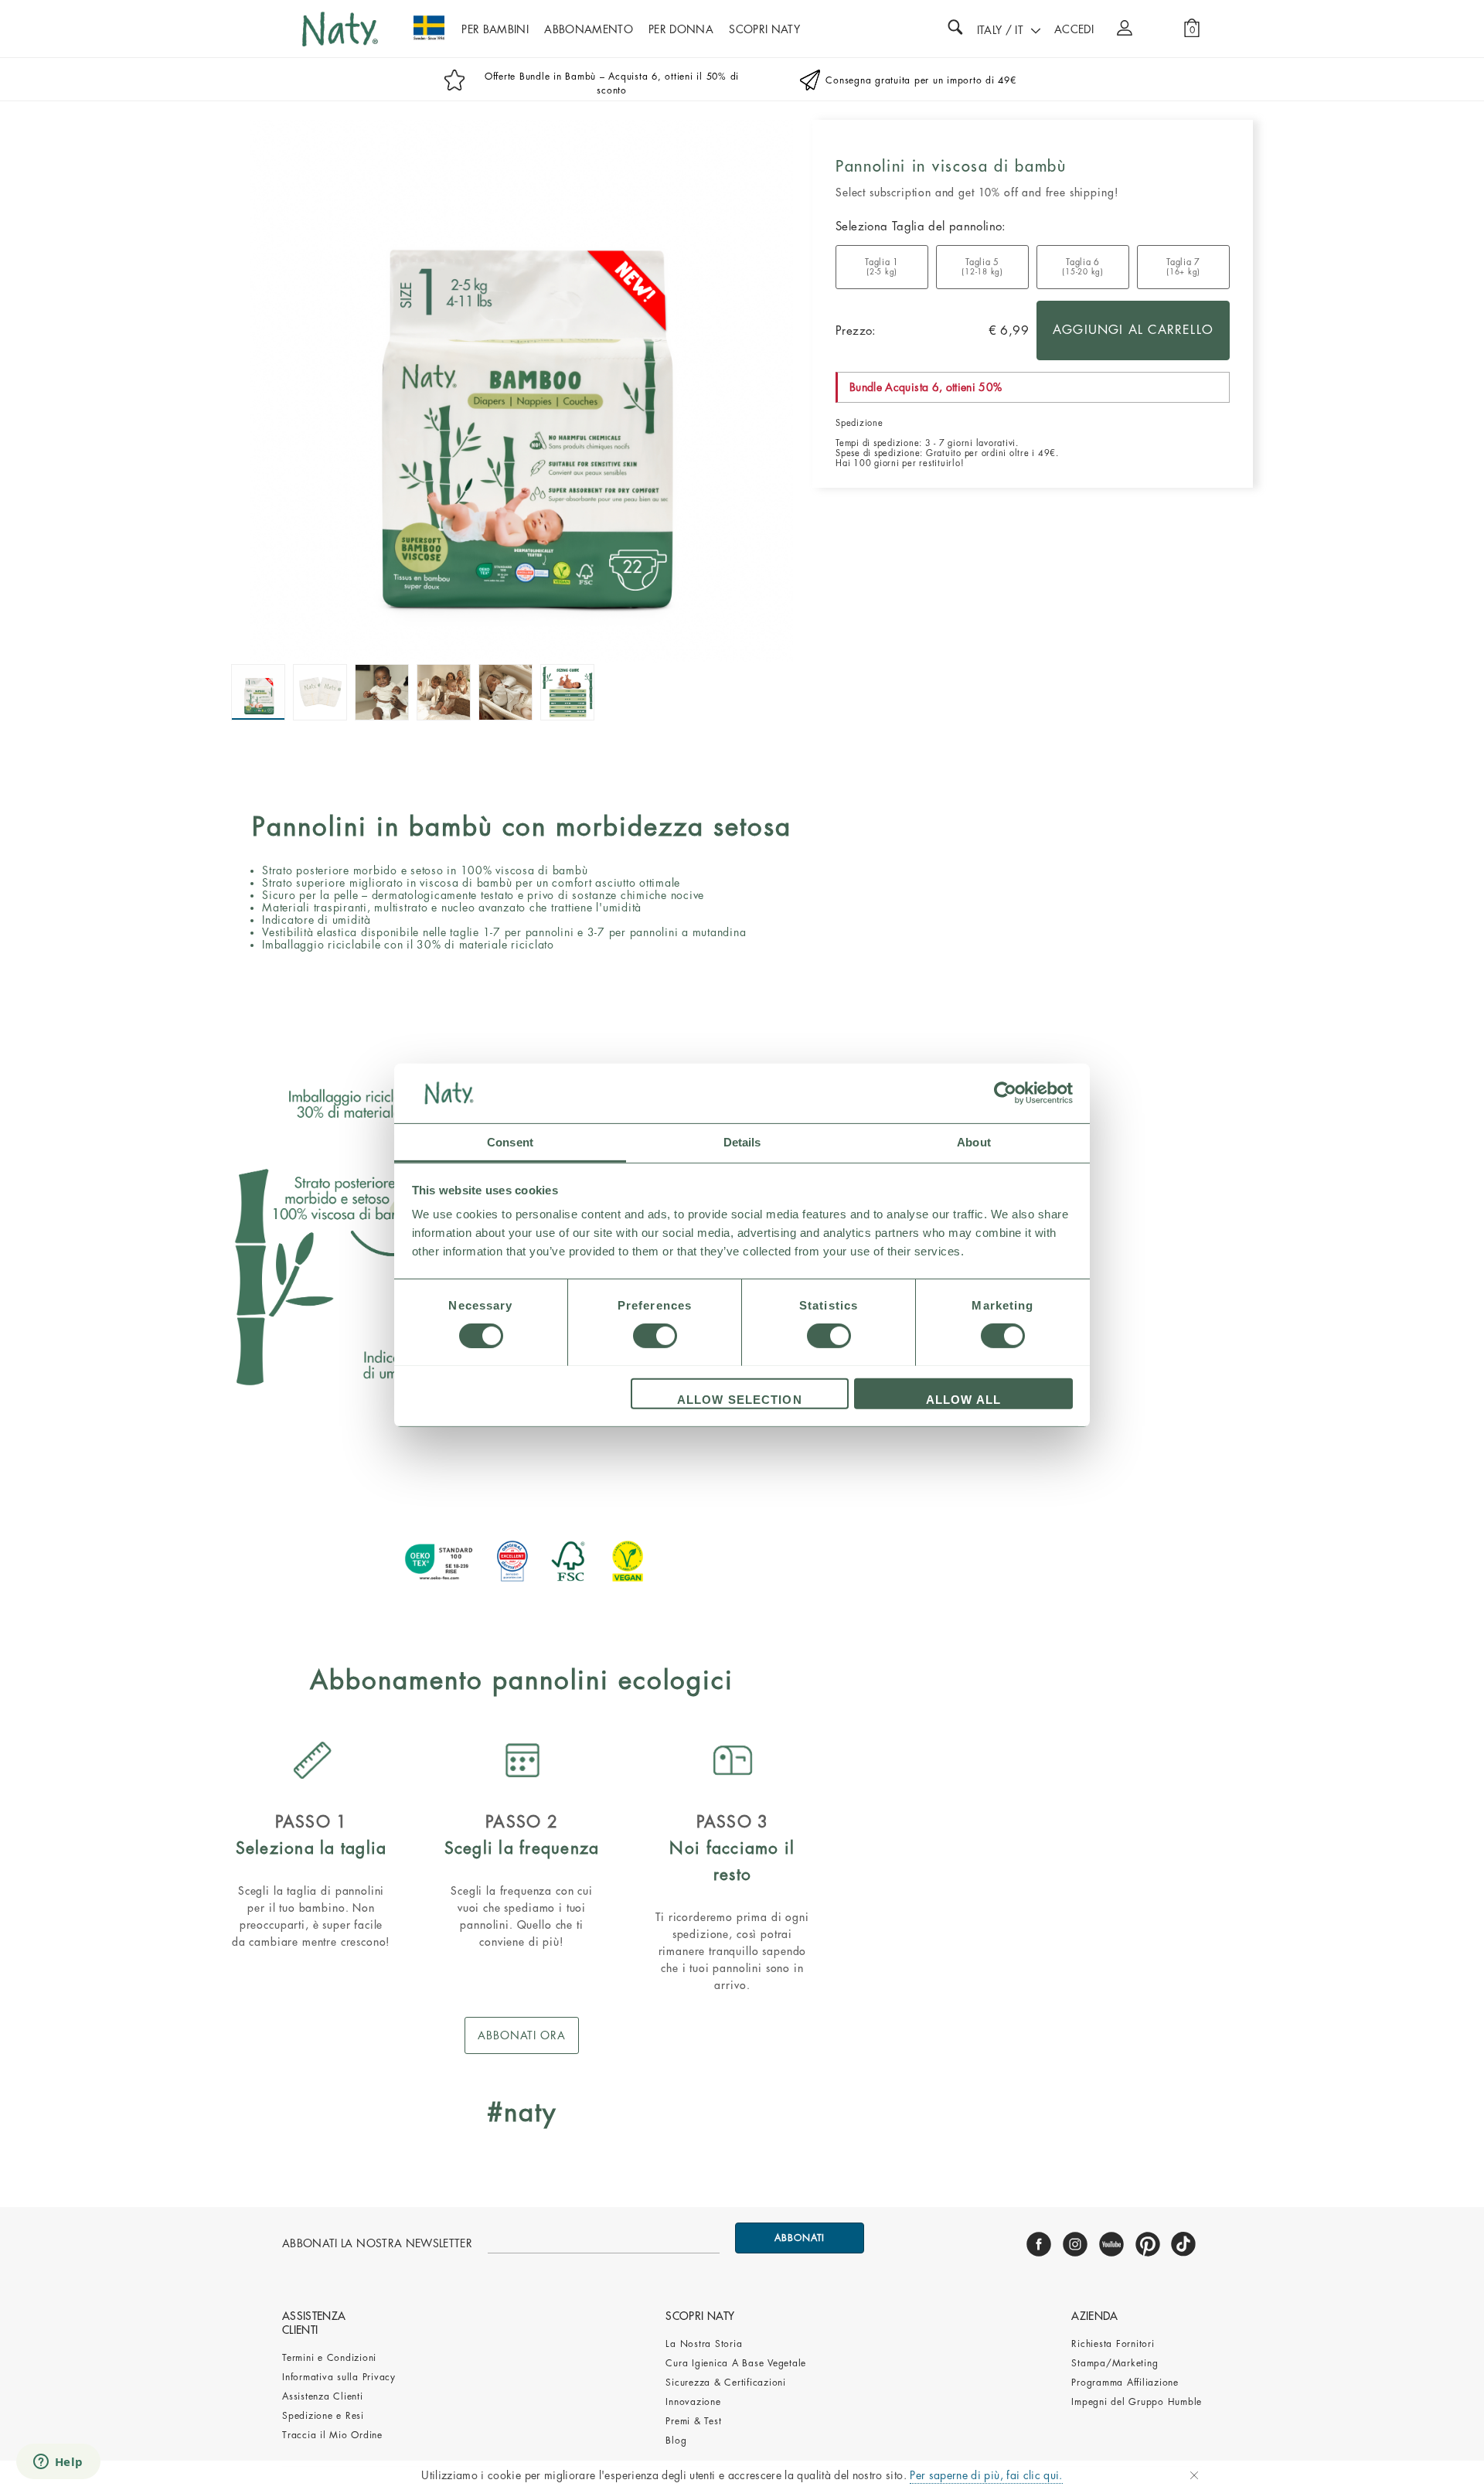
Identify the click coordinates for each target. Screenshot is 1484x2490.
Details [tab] (742, 1141)
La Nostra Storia (704, 2344)
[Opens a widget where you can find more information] (58, 2463)
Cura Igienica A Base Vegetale (736, 2363)
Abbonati (800, 2238)
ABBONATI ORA (522, 2035)
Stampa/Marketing (1115, 2363)
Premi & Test (693, 2421)
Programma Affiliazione (1125, 2383)
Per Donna (681, 29)
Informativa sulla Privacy (339, 2377)
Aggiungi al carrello (1133, 330)
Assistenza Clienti (323, 2396)
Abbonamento (589, 29)
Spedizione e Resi (323, 2416)
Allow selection (740, 1399)
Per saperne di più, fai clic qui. (986, 2475)
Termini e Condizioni (329, 2358)
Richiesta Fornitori (1113, 2344)
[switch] (655, 1336)
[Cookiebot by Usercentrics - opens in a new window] (1005, 1093)
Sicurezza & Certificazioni (726, 2383)
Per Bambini (495, 29)
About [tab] (974, 1141)
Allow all (963, 1399)
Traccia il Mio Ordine (332, 2435)
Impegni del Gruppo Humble (1137, 2402)
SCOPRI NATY (764, 29)
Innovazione (693, 2402)
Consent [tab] (510, 1141)
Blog (676, 2441)
